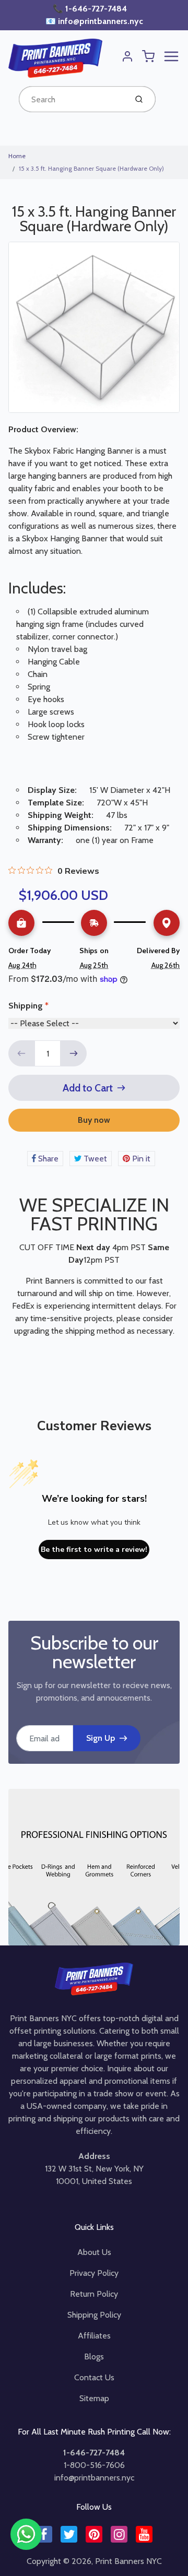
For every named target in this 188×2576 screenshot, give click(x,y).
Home (17, 156)
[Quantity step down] (21, 1053)
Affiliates (94, 2336)
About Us (94, 2252)
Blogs (94, 2357)
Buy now (94, 1120)
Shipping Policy (94, 2315)
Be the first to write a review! (94, 1550)
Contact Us (94, 2377)
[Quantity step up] (74, 1053)
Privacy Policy (94, 2273)
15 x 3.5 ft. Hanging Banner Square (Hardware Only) (91, 168)
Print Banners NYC (128, 2561)
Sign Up (101, 1738)
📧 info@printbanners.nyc (94, 21)
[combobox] (72, 99)
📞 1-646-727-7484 (91, 9)
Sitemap (94, 2398)
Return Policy (94, 2294)
